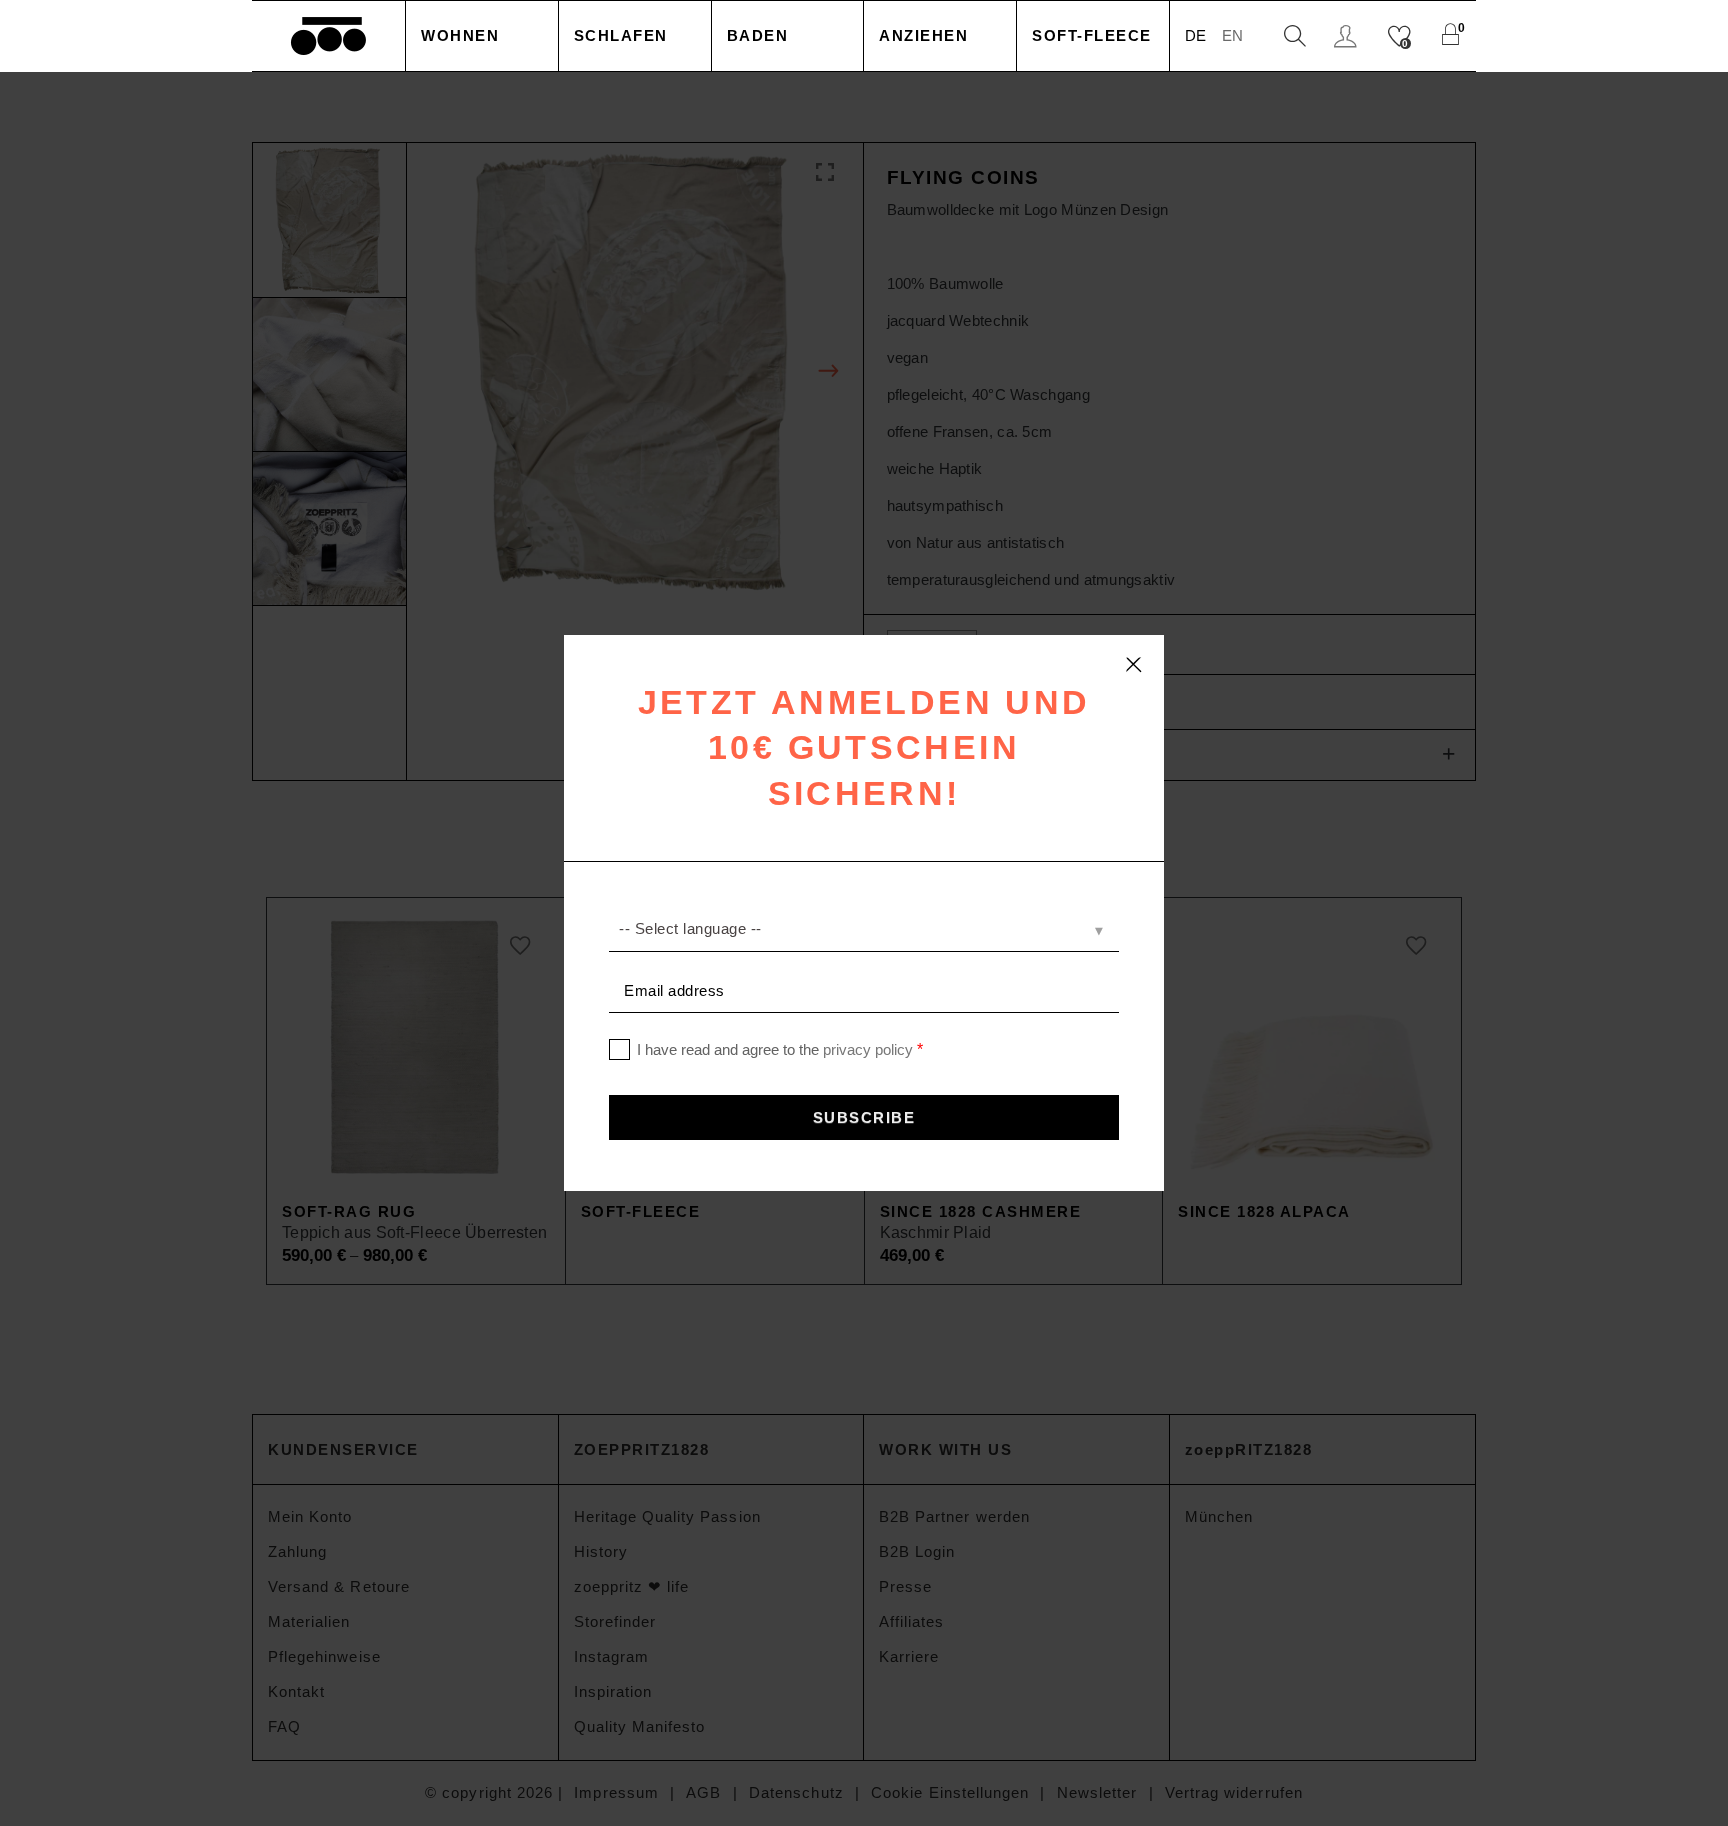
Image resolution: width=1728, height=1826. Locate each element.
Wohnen (460, 35)
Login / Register (1348, 36)
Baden (758, 35)
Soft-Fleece (1092, 35)
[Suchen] (1295, 36)
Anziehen (923, 35)
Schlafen (621, 35)
